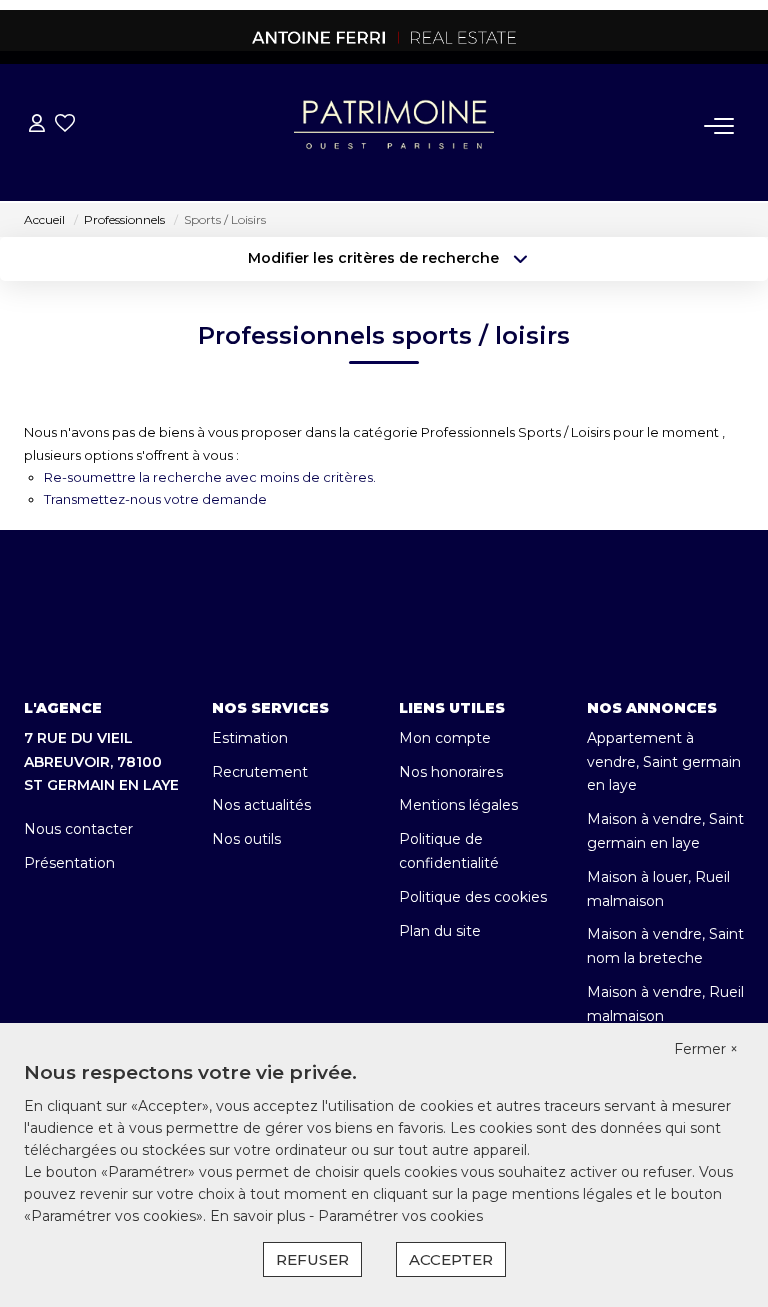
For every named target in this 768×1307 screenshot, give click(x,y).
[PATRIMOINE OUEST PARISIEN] (384, 37)
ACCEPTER (451, 1259)
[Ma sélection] (65, 125)
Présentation (69, 863)
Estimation (250, 738)
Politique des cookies (473, 897)
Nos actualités (261, 805)
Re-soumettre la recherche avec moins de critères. (210, 477)
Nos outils (246, 839)
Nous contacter (78, 829)
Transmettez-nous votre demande (155, 499)
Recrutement (260, 772)
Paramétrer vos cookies (400, 1216)
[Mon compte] (37, 125)
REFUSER (312, 1259)
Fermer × (706, 1049)
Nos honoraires (451, 772)
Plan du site (440, 931)
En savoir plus (259, 1216)
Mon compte (445, 738)
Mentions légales (458, 805)
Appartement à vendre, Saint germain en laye (664, 762)
